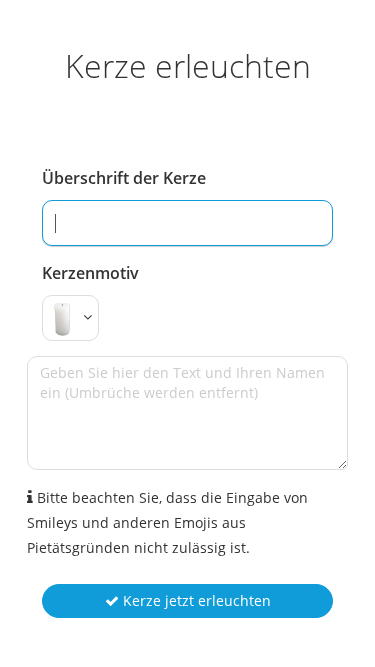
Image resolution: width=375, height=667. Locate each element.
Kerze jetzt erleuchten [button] (195, 600)
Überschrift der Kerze (124, 178)
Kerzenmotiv (90, 273)
